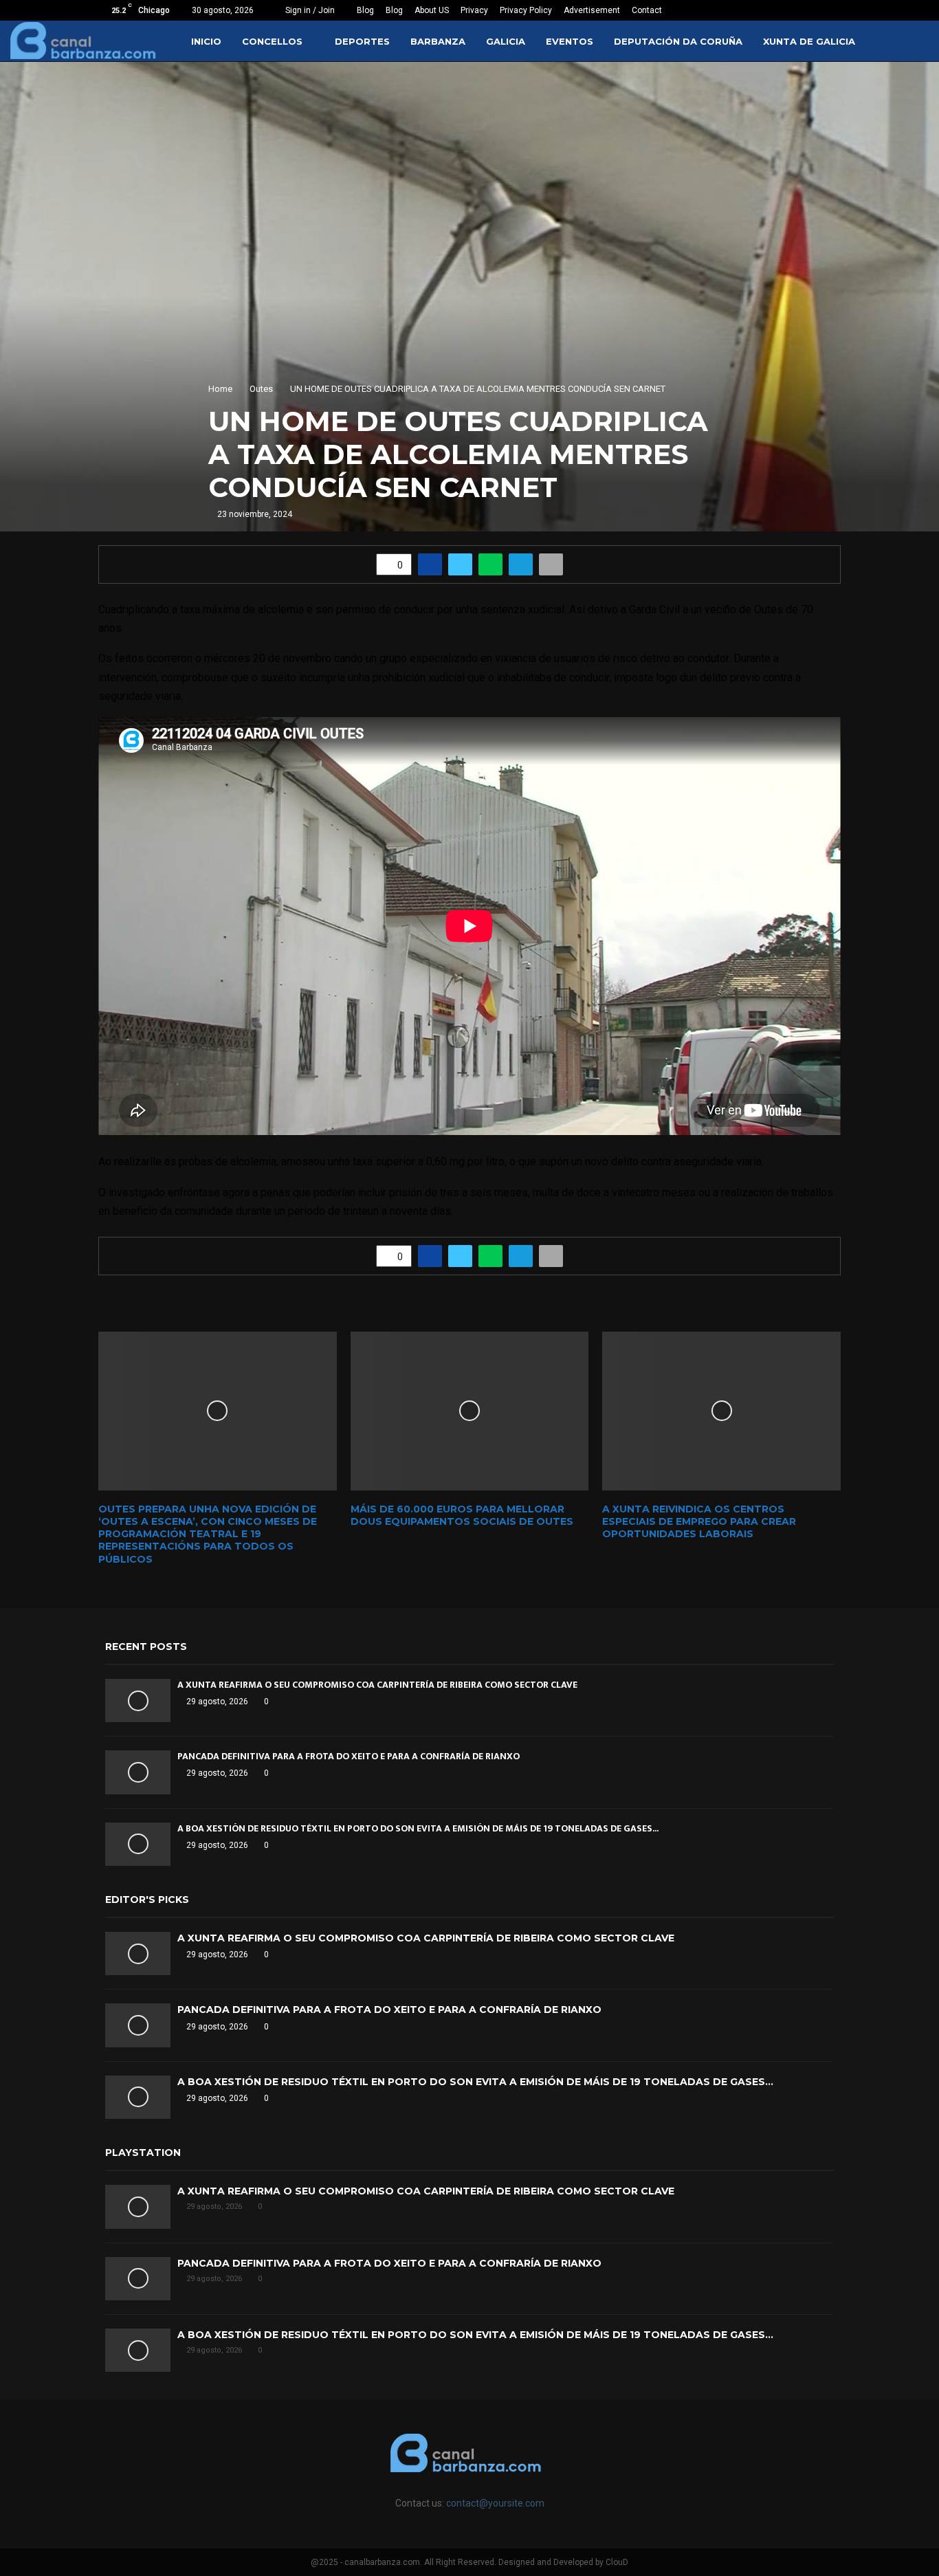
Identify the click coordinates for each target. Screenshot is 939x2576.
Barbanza (438, 41)
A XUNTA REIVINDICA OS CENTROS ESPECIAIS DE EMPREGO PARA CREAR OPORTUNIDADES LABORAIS (699, 1521)
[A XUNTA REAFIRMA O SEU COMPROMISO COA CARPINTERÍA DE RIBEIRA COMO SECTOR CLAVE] (138, 1700)
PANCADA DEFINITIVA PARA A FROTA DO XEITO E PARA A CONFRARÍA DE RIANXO (349, 1756)
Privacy (474, 10)
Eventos (570, 41)
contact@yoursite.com (495, 2503)
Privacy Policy (526, 10)
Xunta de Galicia (809, 41)
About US (432, 10)
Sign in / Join (309, 10)
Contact (647, 10)
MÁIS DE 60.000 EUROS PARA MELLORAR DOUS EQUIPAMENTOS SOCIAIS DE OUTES (462, 1515)
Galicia (506, 41)
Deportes (362, 41)
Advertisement (592, 10)
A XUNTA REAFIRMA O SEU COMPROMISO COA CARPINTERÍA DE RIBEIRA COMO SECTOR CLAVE (377, 1685)
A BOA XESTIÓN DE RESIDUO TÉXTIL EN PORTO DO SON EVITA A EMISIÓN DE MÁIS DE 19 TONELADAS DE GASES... (418, 1828)
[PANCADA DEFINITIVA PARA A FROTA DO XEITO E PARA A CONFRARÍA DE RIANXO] (138, 1772)
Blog (365, 10)
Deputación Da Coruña (678, 41)
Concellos (272, 41)
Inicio (206, 41)
